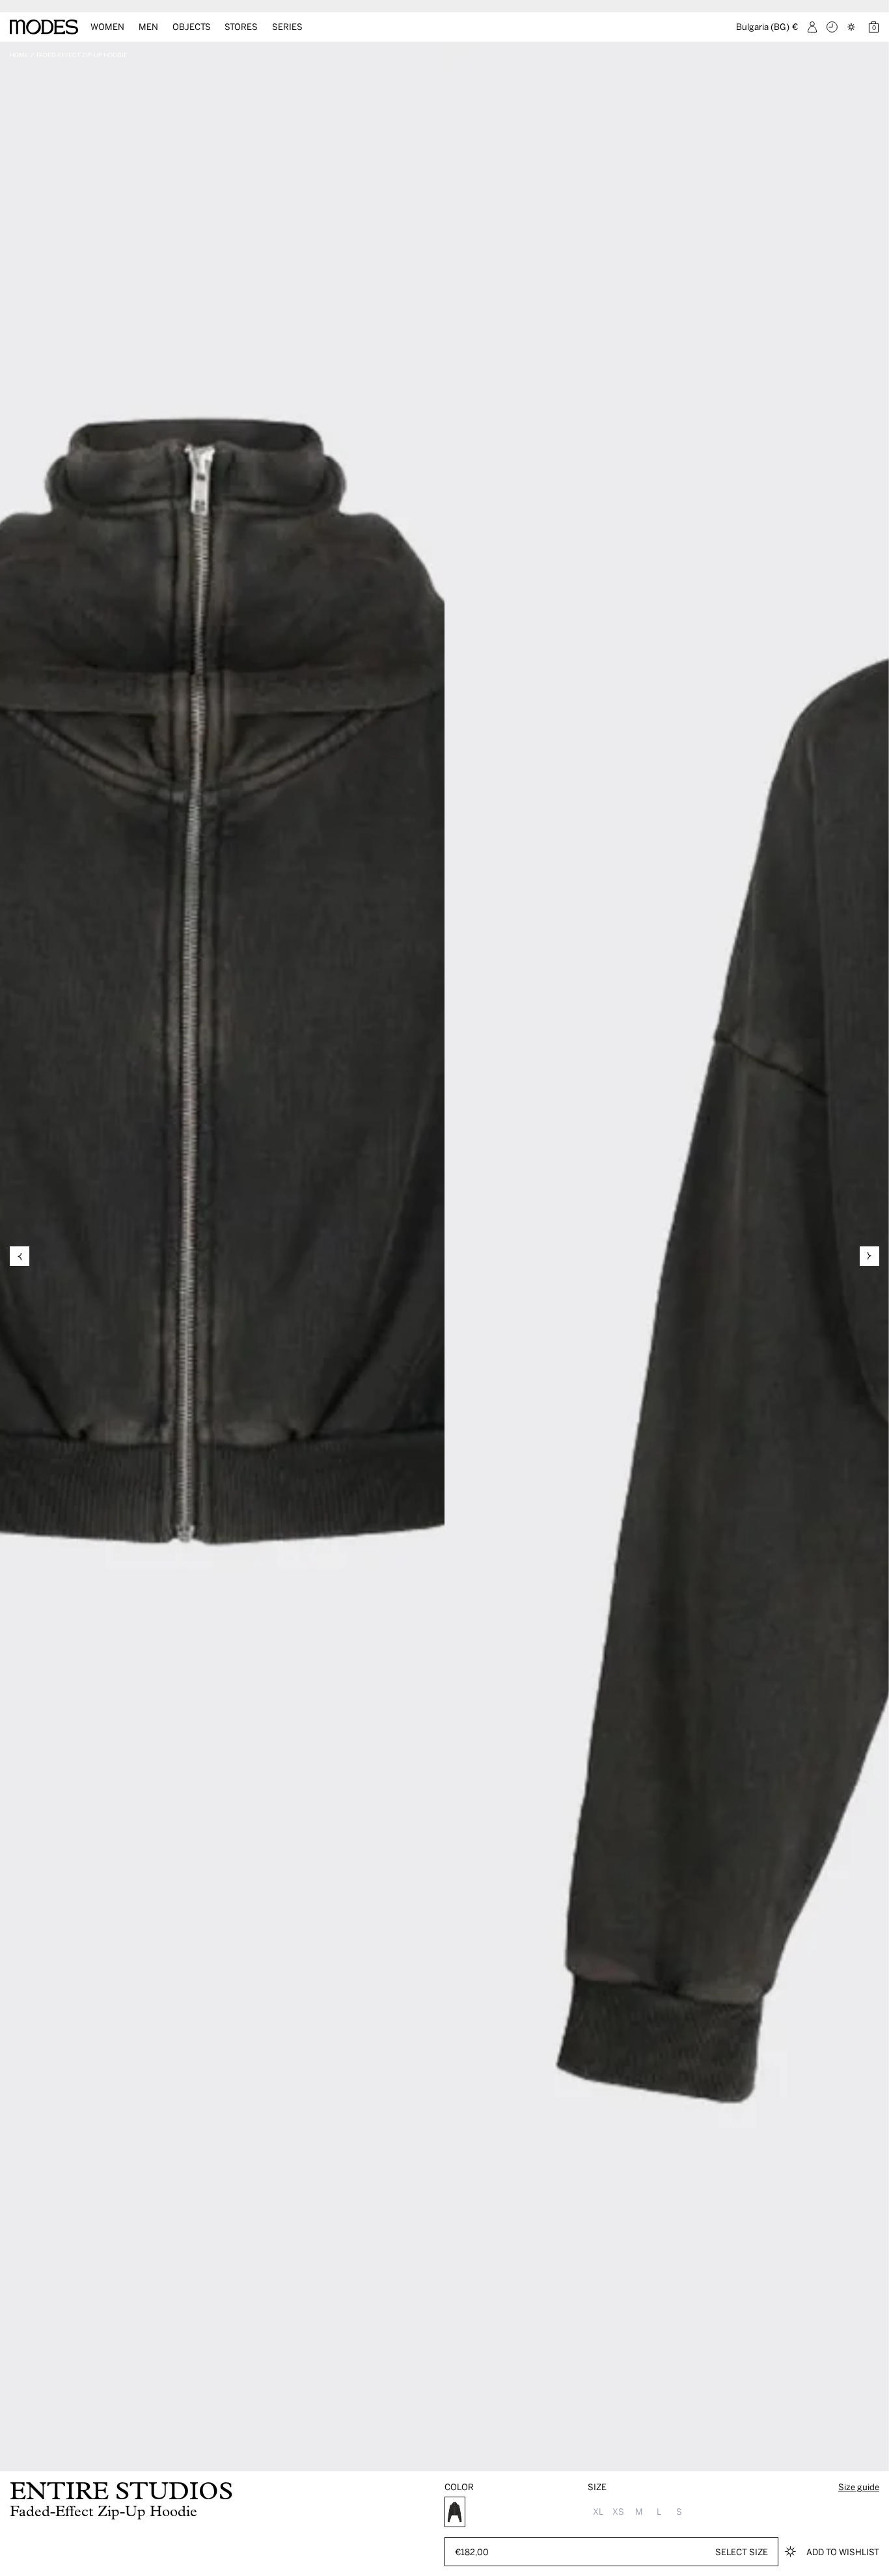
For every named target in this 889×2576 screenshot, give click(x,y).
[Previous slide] (20, 1256)
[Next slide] (869, 1256)
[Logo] (44, 27)
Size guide (859, 2487)
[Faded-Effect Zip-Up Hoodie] (455, 2512)
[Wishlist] (853, 27)
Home (19, 55)
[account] (812, 27)
